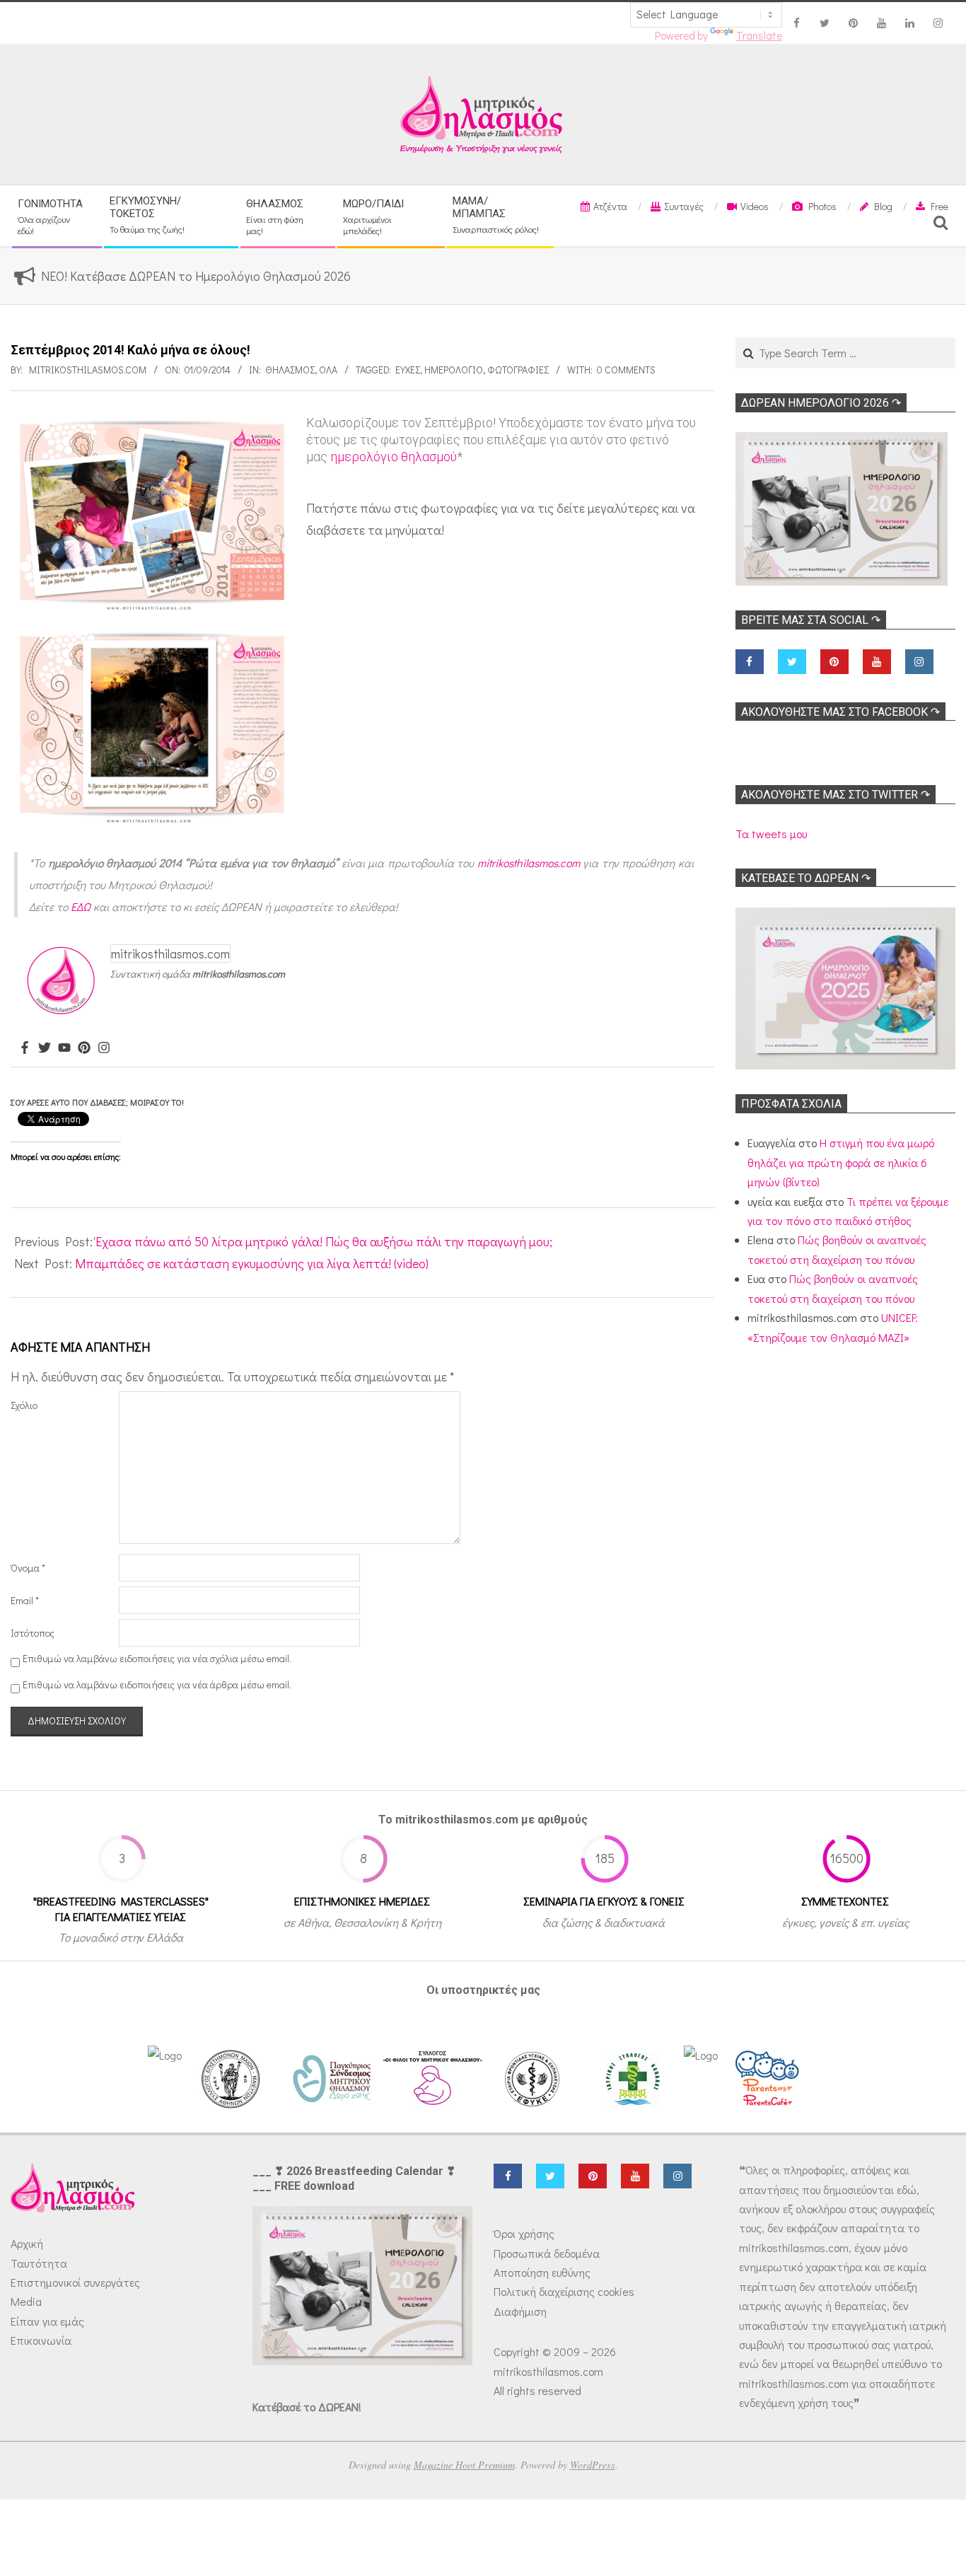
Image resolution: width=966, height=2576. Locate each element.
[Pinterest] (84, 1048)
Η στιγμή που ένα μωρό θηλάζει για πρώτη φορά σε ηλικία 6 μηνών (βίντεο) (841, 1162)
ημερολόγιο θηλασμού (394, 457)
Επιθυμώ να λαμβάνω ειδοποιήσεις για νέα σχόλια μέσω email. (157, 1658)
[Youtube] (64, 1048)
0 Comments (626, 370)
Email (25, 1600)
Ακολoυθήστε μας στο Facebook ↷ (840, 712)
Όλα (328, 370)
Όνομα (28, 1568)
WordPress (593, 2465)
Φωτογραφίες (518, 370)
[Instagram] (104, 1048)
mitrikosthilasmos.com (529, 863)
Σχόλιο (24, 1405)
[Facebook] (25, 1048)
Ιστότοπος (33, 1633)
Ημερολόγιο (454, 370)
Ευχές (408, 370)
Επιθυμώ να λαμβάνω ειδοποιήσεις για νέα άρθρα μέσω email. (157, 1684)
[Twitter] (45, 1048)
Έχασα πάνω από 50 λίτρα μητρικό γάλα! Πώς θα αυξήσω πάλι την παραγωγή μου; (324, 1241)
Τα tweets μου (771, 834)
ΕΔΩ (81, 906)
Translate (759, 35)
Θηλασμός (290, 370)
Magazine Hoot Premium (464, 2465)
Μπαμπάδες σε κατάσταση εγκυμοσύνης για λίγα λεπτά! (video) (252, 1263)
